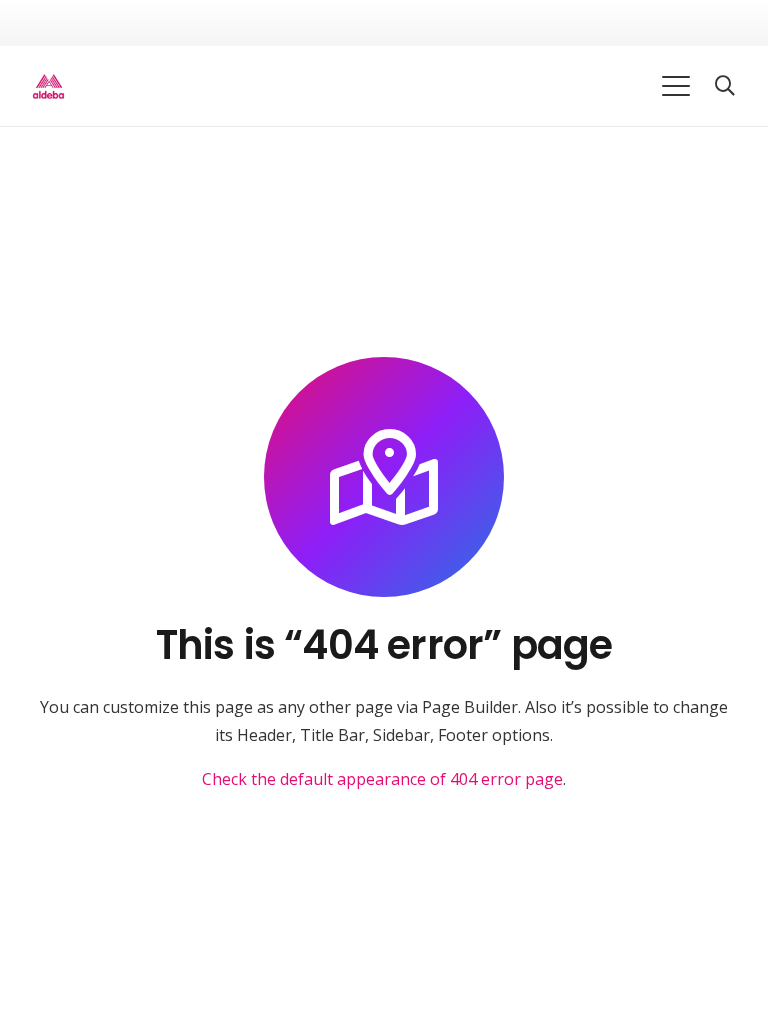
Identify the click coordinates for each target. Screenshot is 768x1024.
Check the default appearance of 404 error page (382, 779)
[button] (677, 86)
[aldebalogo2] (48, 86)
